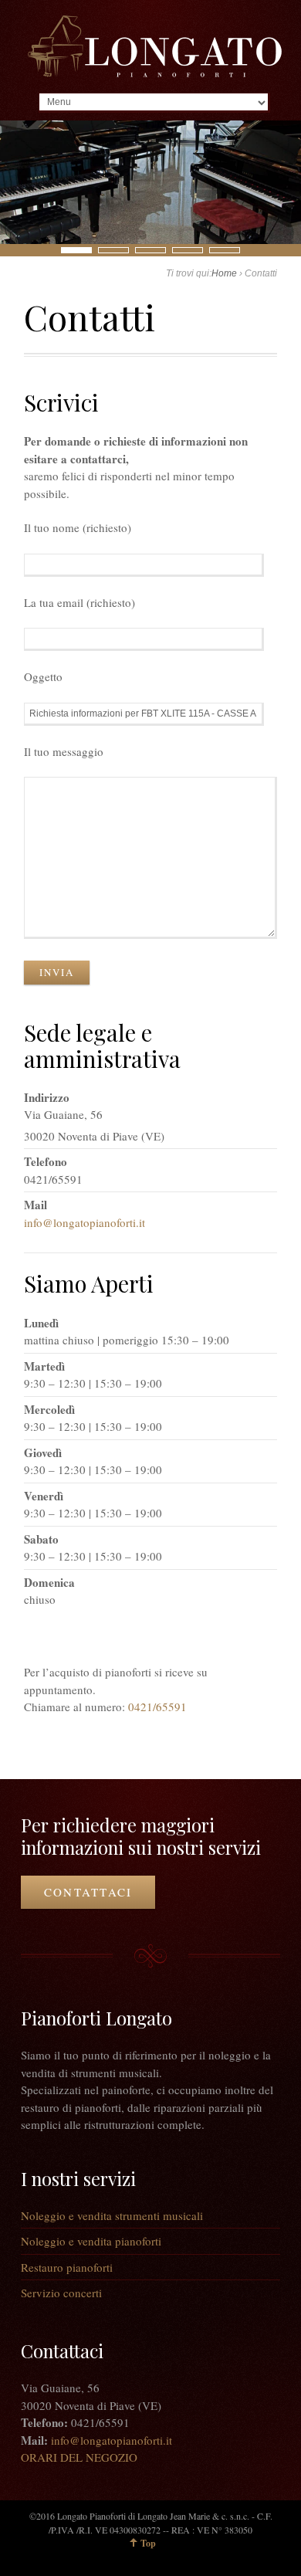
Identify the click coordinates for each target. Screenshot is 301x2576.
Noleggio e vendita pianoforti (91, 2241)
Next (8, 249)
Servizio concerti (61, 2293)
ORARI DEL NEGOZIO (79, 2457)
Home (224, 273)
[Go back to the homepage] (154, 46)
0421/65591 (157, 1707)
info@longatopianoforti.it (85, 1222)
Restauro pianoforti (67, 2267)
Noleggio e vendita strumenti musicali (112, 2215)
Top (148, 2543)
